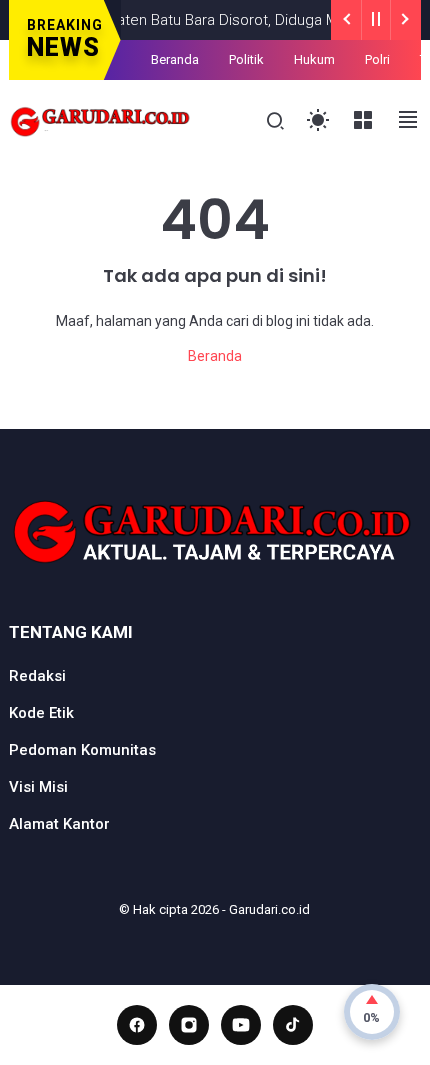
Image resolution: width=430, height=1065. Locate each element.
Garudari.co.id (269, 909)
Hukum (314, 59)
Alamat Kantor (59, 824)
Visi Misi (38, 787)
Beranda (175, 59)
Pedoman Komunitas (82, 750)
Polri (377, 59)
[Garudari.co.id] (100, 119)
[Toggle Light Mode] (318, 120)
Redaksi (37, 676)
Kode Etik (41, 713)
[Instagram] (189, 1025)
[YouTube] (241, 1025)
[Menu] (363, 120)
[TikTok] (293, 1025)
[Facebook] (137, 1025)
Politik (246, 59)
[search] (275, 121)
